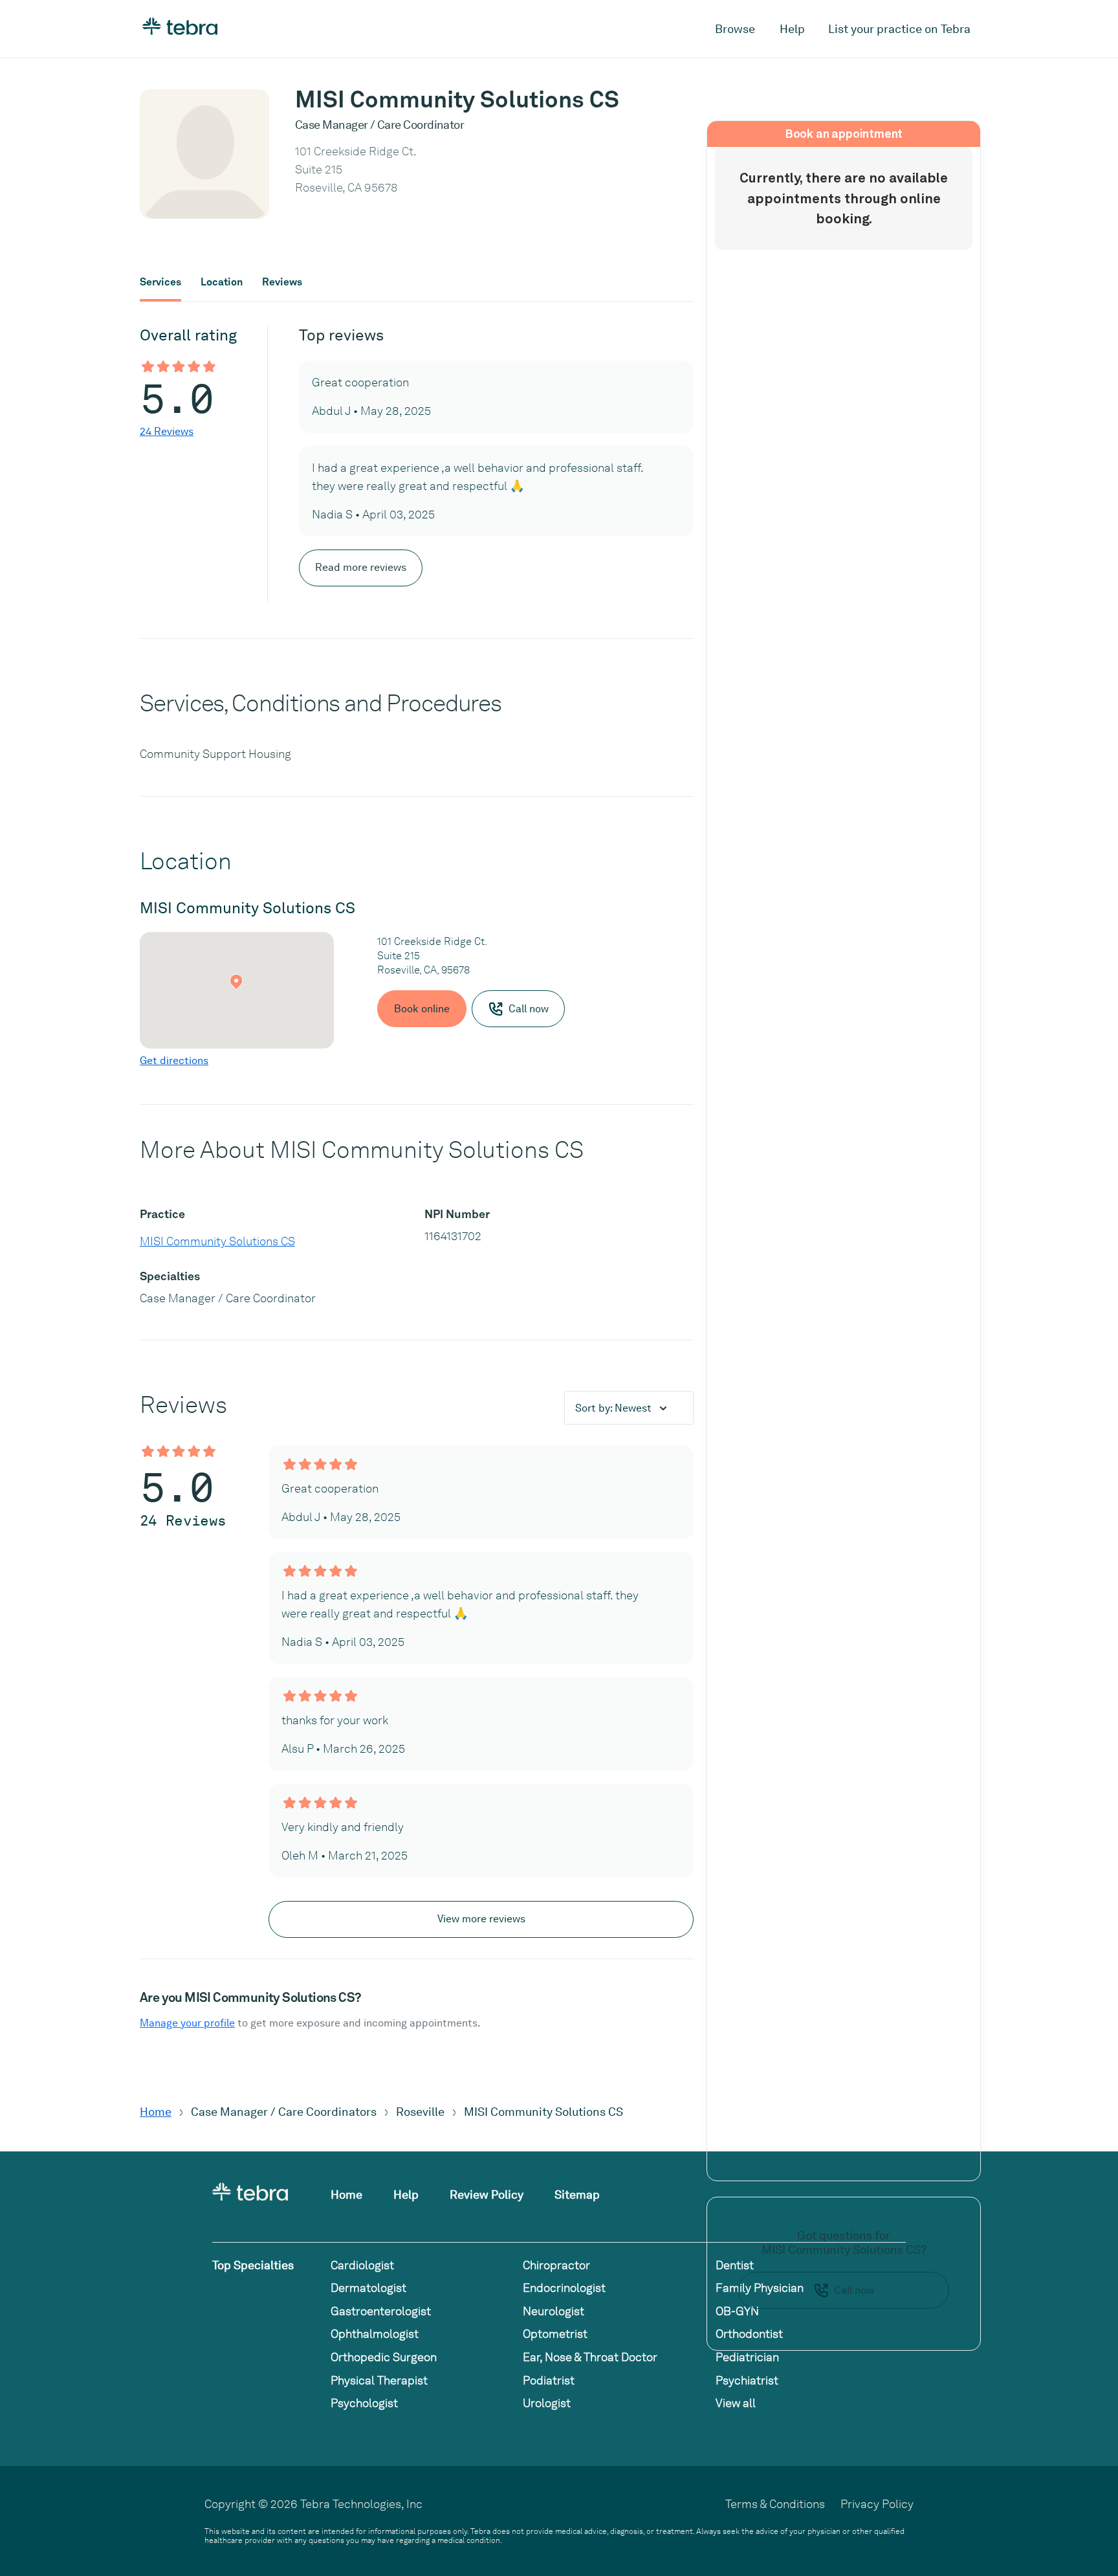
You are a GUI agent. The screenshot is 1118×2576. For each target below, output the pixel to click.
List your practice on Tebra (899, 29)
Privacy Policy (877, 2504)
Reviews (282, 282)
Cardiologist (362, 2265)
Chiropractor (556, 2265)
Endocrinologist (564, 2288)
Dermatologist (368, 2288)
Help (792, 29)
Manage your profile (187, 2023)
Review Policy (487, 2194)
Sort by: (613, 1408)
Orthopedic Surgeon (384, 2357)
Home (156, 2112)
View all (736, 2403)
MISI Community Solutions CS (217, 1241)
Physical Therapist (379, 2380)
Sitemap (577, 2194)
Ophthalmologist (375, 2334)
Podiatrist (549, 2380)
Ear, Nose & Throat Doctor (590, 2357)
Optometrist (555, 2334)
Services (160, 282)
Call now (854, 2290)
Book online (422, 1009)
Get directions (174, 1060)
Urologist (547, 2403)
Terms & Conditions (775, 2504)
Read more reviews (361, 567)
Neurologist (554, 2311)
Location (222, 282)
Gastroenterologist (381, 2311)
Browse (735, 29)
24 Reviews (167, 431)
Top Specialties (253, 2265)
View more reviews (481, 1919)
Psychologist (364, 2403)
